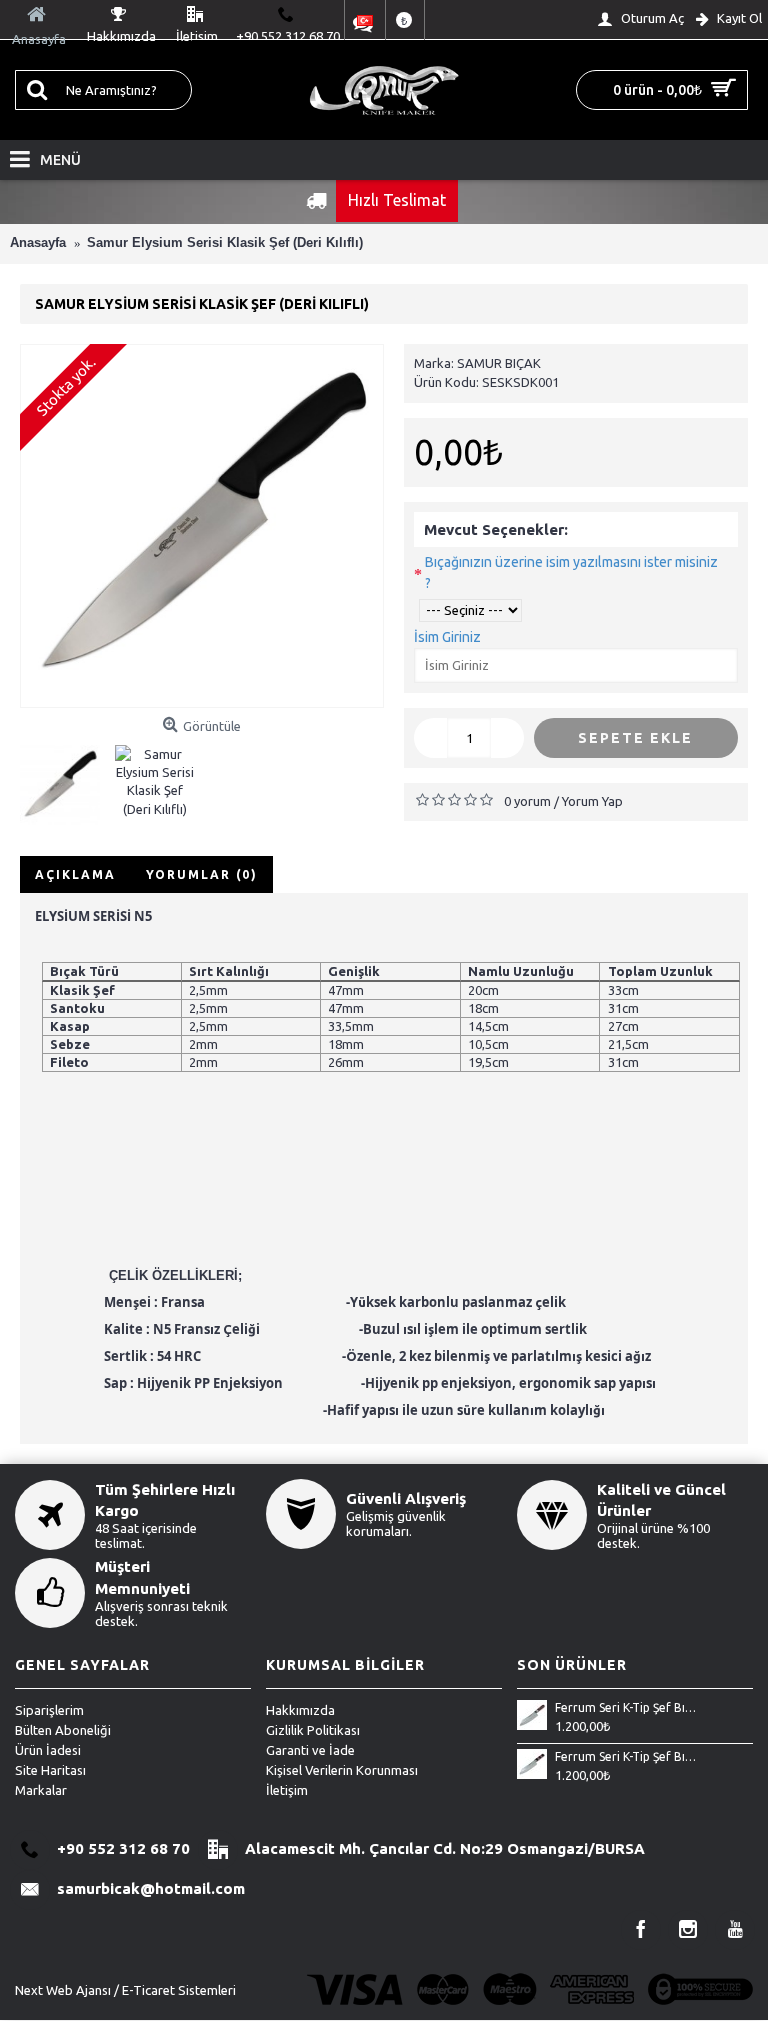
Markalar (41, 1790)
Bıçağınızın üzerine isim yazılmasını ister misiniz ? (571, 572)
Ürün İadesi (48, 1750)
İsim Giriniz (447, 637)
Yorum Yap (592, 801)
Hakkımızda (300, 1710)
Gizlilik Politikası (313, 1730)
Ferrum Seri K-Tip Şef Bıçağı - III (626, 1707)
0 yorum (527, 801)
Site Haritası (50, 1770)
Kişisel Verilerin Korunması (342, 1770)
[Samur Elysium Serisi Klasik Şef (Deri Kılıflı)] (202, 526)
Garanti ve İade (310, 1750)
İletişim (287, 1790)
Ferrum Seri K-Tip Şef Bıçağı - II (626, 1756)
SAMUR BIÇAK (499, 363)
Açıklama (75, 874)
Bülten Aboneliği (63, 1730)
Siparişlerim (49, 1710)
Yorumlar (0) (202, 874)
